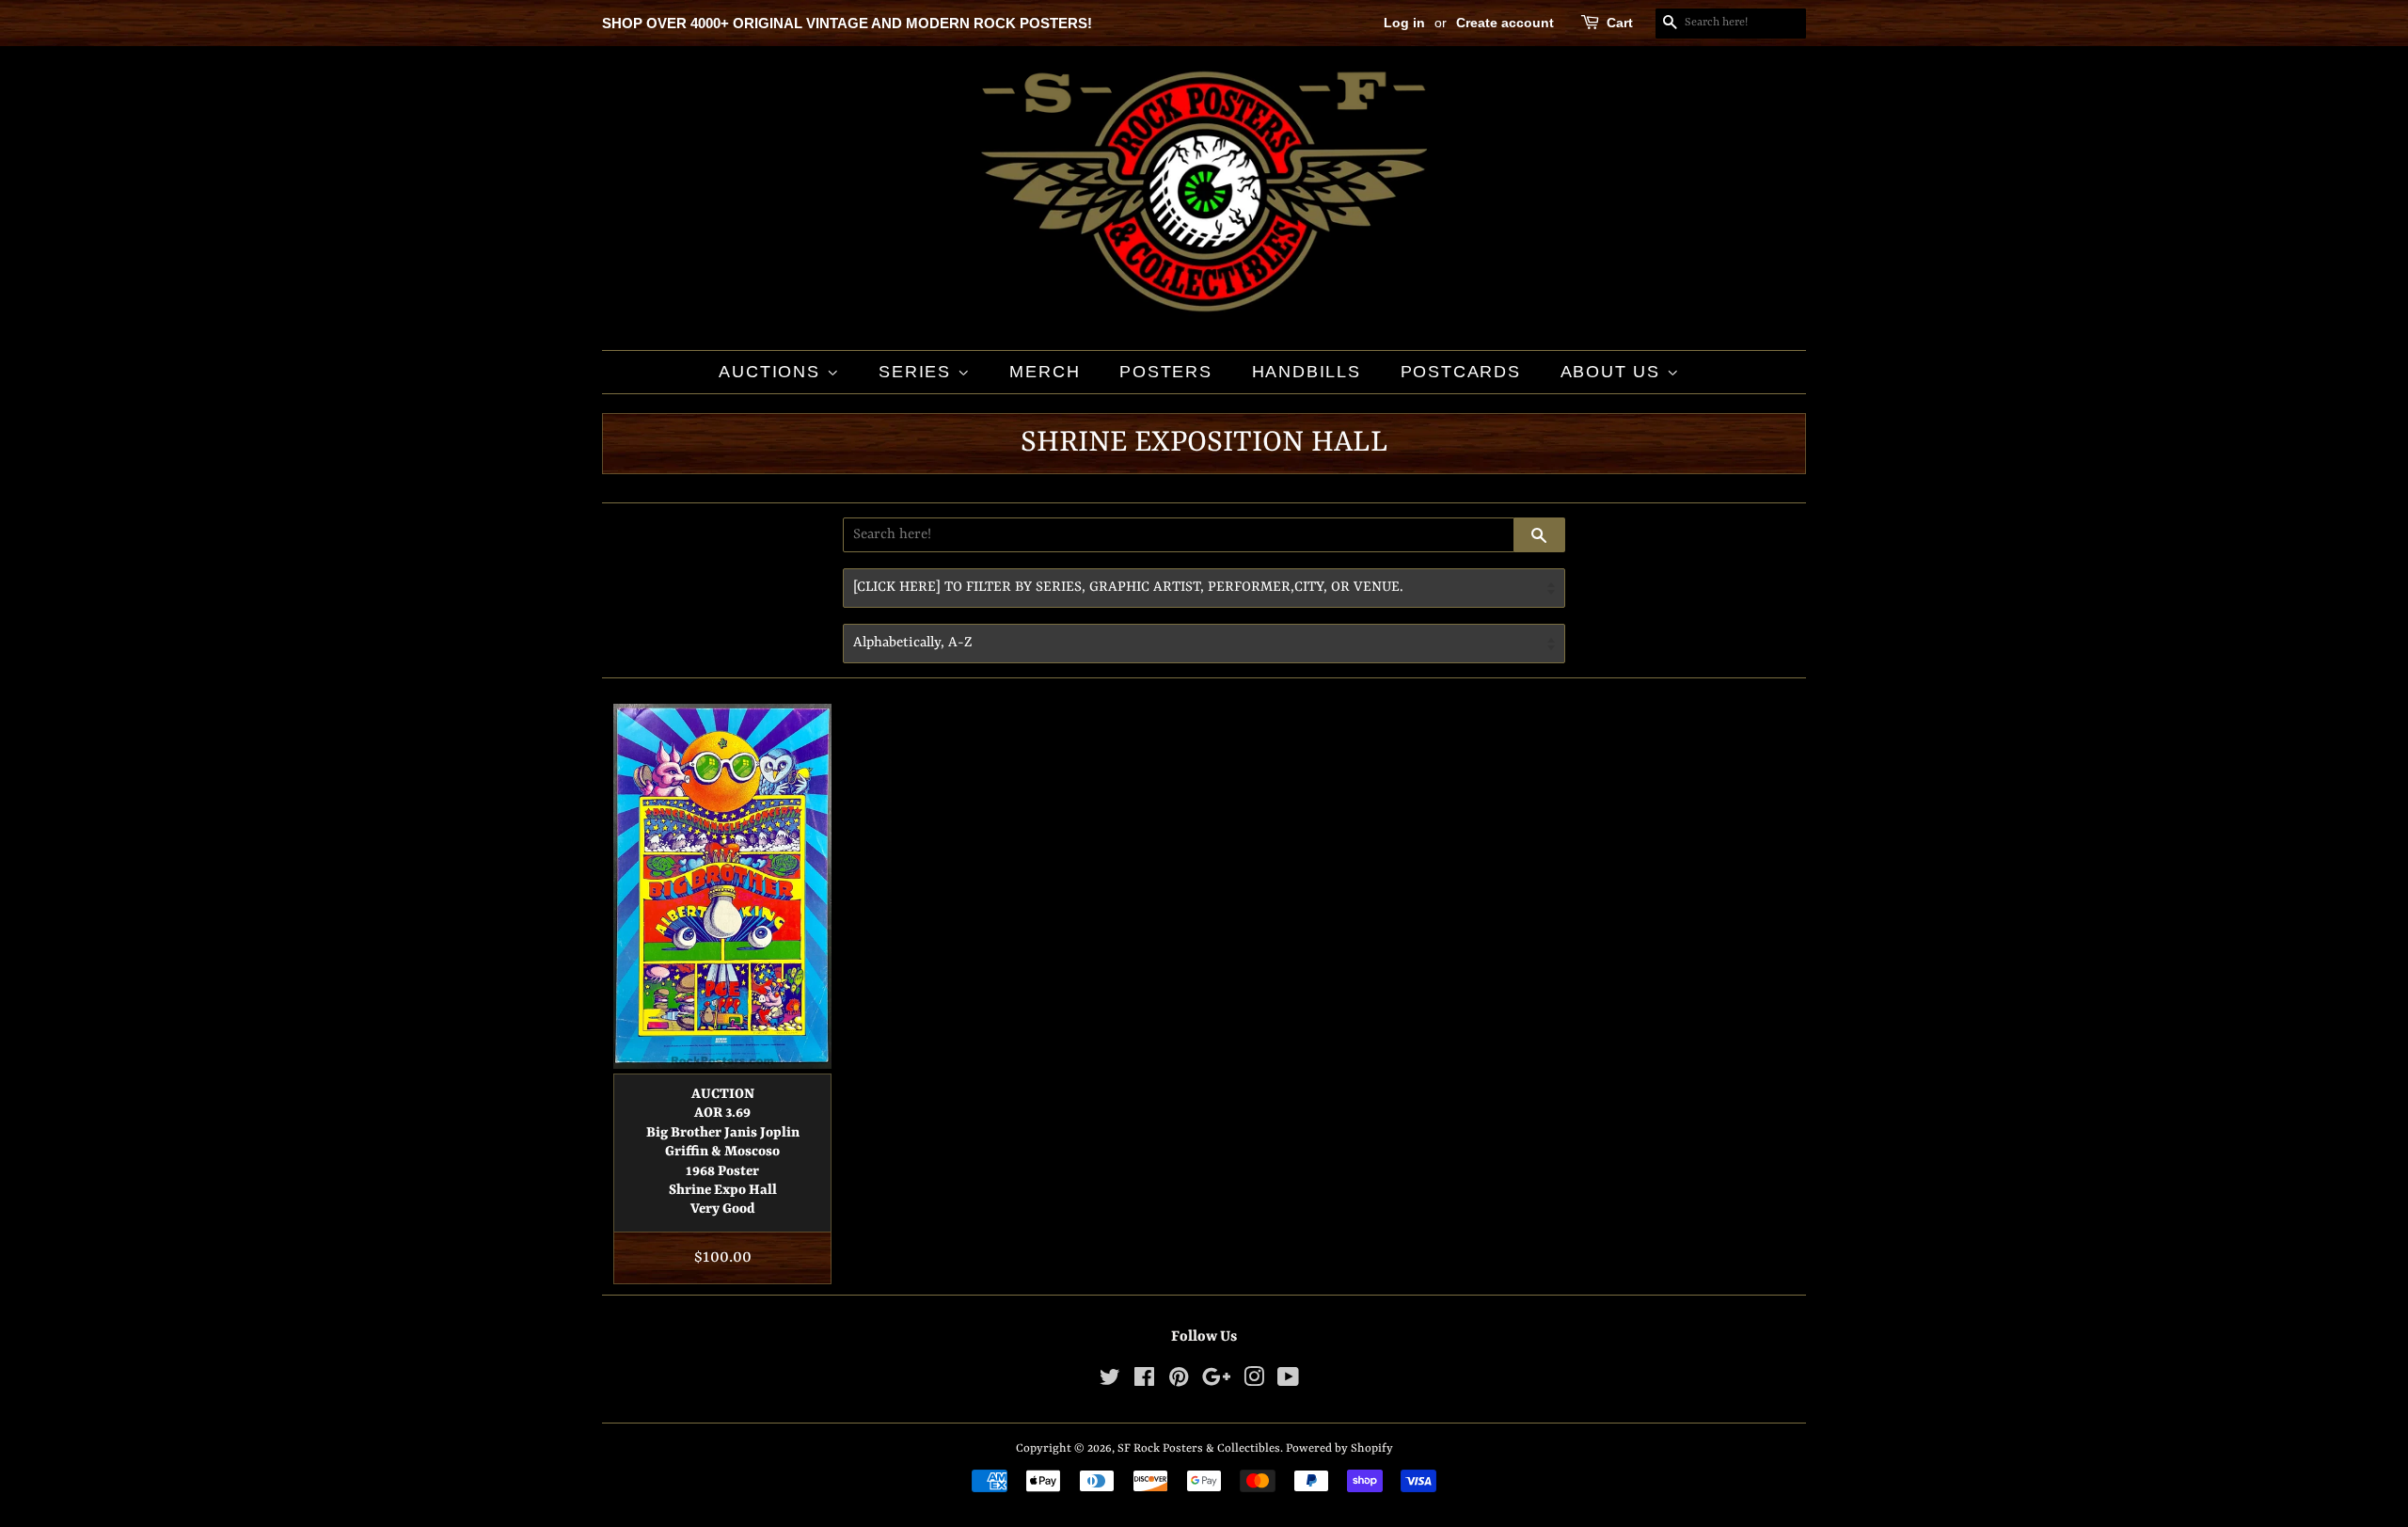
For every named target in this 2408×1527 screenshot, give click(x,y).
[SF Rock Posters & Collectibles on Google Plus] (1216, 1382)
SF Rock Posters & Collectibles (1199, 1448)
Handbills (1307, 372)
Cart (1620, 23)
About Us (1614, 372)
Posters (1166, 372)
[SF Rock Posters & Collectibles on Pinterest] (1179, 1382)
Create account (1505, 23)
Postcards (1461, 372)
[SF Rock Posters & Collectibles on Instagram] (1254, 1382)
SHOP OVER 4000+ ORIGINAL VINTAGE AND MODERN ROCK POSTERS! (847, 23)
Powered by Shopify (1339, 1448)
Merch (1045, 372)
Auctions (772, 372)
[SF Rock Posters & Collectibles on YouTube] (1288, 1382)
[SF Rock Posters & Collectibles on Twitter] (1110, 1382)
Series (918, 372)
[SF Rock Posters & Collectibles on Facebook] (1144, 1382)
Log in (1404, 23)
